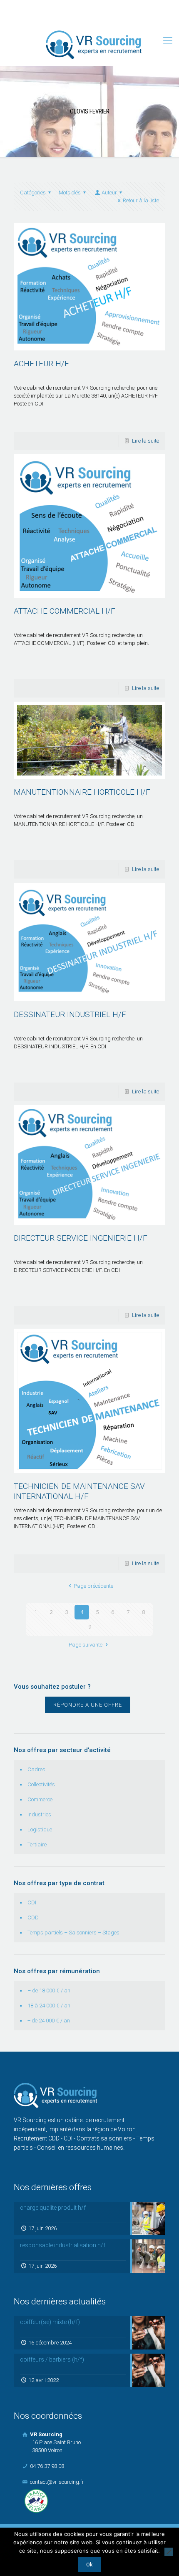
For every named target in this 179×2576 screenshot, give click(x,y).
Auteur (109, 193)
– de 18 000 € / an (49, 1991)
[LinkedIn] (90, 17)
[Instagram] (101, 17)
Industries (39, 1814)
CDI (32, 1902)
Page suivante (86, 1645)
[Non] (169, 2552)
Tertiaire (37, 1844)
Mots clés (70, 193)
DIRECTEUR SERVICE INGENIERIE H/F (81, 1238)
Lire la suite (145, 441)
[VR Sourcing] (94, 45)
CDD (33, 1918)
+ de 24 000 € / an (49, 2021)
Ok (89, 2565)
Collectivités (41, 1784)
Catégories (33, 193)
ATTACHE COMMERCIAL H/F (65, 611)
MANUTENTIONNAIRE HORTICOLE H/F (82, 792)
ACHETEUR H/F (41, 364)
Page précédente (93, 1586)
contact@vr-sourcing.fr (120, 6)
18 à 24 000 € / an (49, 2006)
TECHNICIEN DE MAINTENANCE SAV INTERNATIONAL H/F (79, 1491)
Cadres (36, 1769)
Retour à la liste (141, 200)
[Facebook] (79, 17)
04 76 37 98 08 (57, 6)
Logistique (40, 1829)
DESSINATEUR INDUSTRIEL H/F (70, 1014)
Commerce (40, 1799)
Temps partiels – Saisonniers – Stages (73, 1933)
